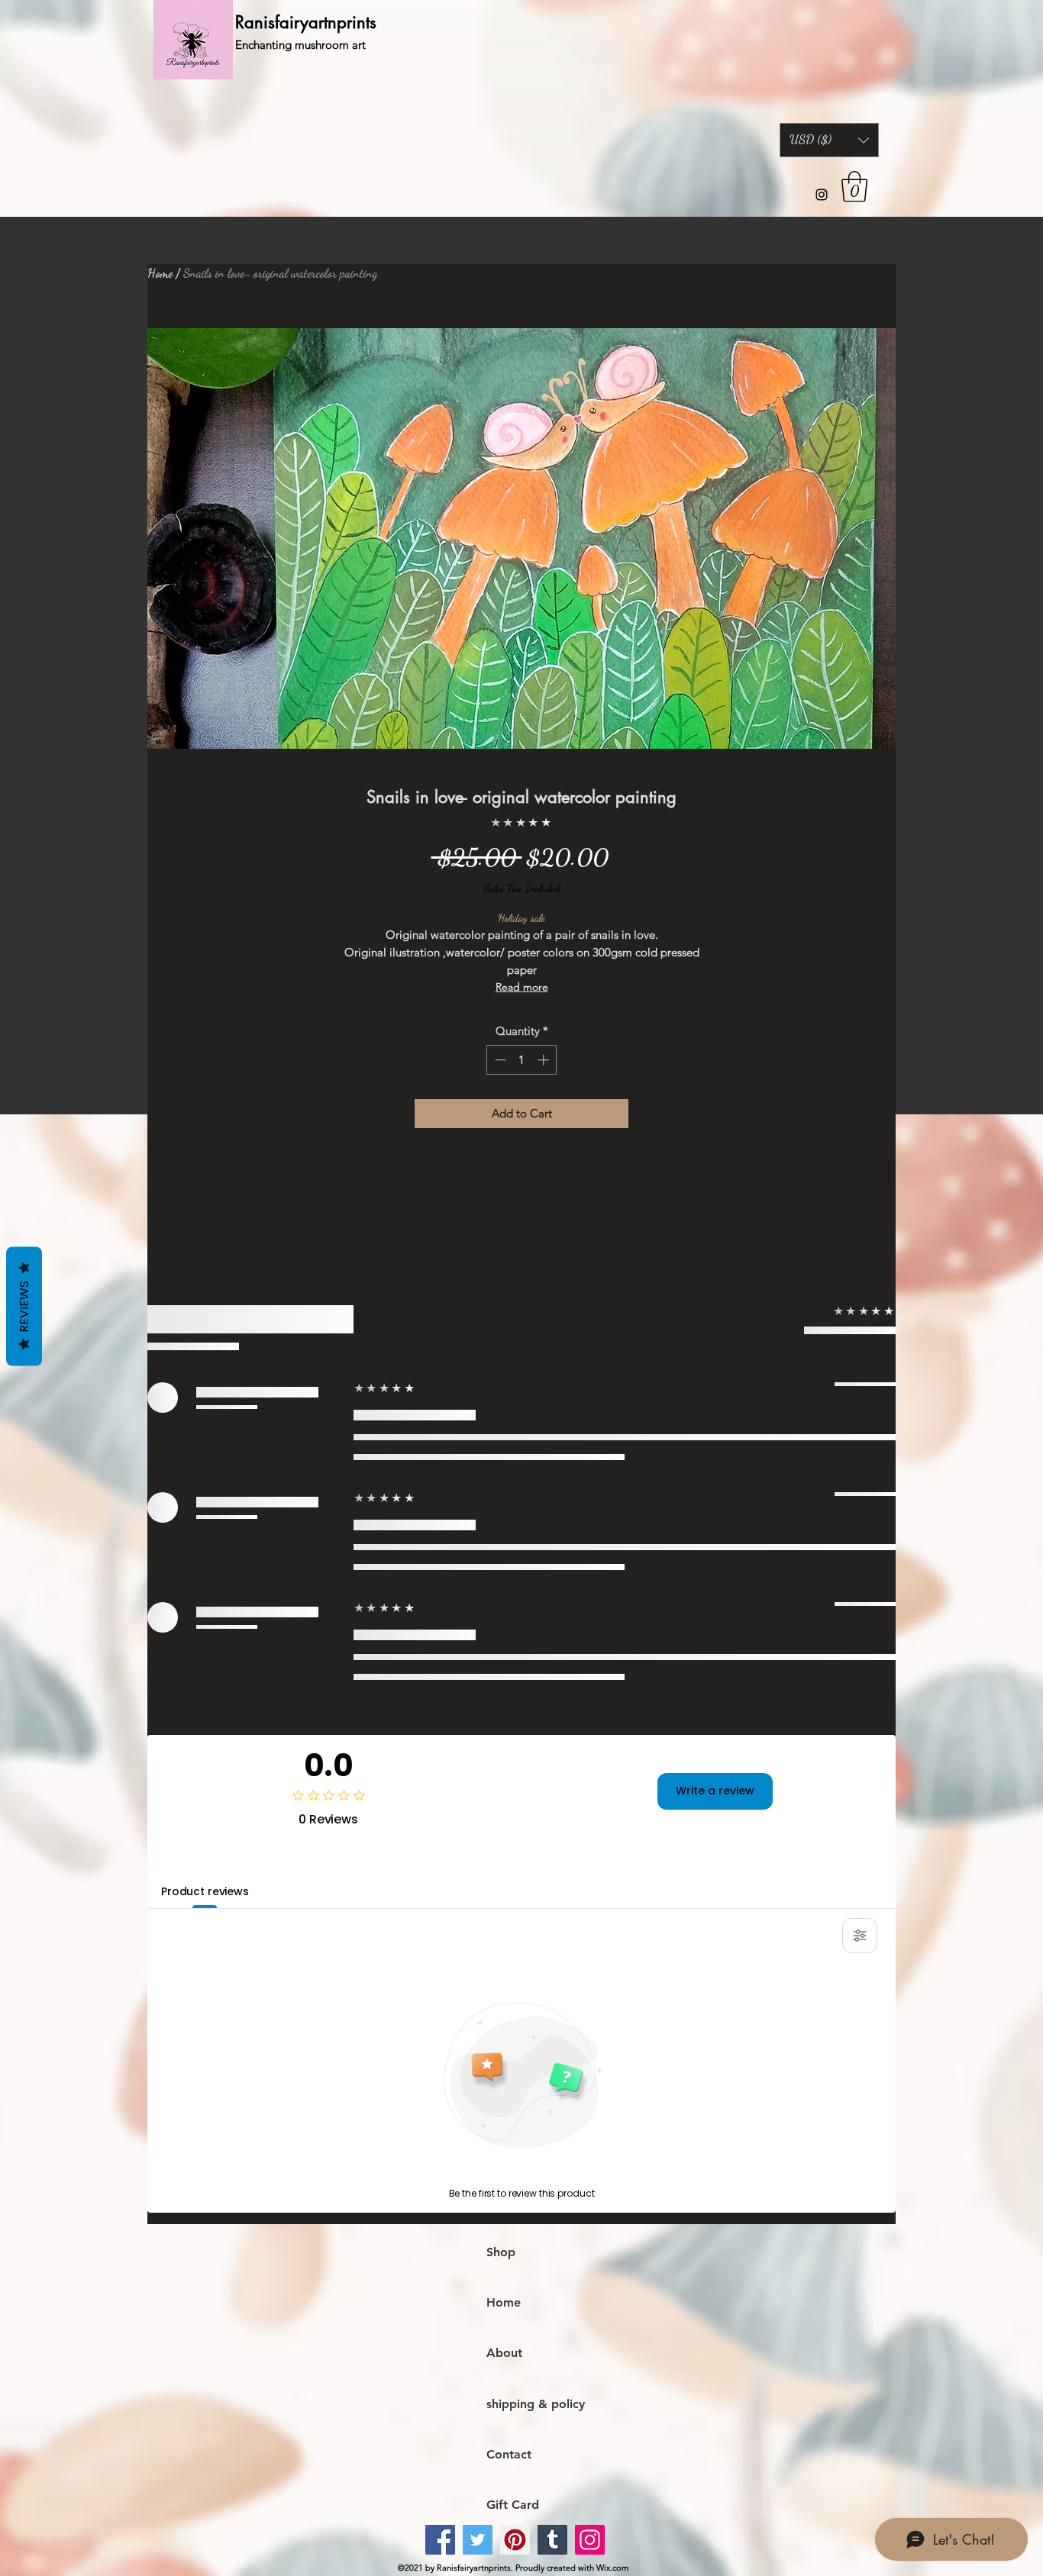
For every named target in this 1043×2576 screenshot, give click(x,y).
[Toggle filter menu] (860, 1936)
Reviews (24, 1306)
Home (160, 273)
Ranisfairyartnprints (306, 22)
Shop (501, 2252)
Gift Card (513, 2505)
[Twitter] (478, 2540)
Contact (509, 2454)
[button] (829, 140)
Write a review (715, 1791)
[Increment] (545, 1060)
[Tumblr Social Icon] (552, 2540)
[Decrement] (499, 1060)
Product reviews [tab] (205, 1891)
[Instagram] (822, 195)
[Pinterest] (515, 2540)
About (504, 2353)
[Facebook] (440, 2540)
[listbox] (829, 140)
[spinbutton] (522, 1060)
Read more (522, 987)
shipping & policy (536, 2404)
